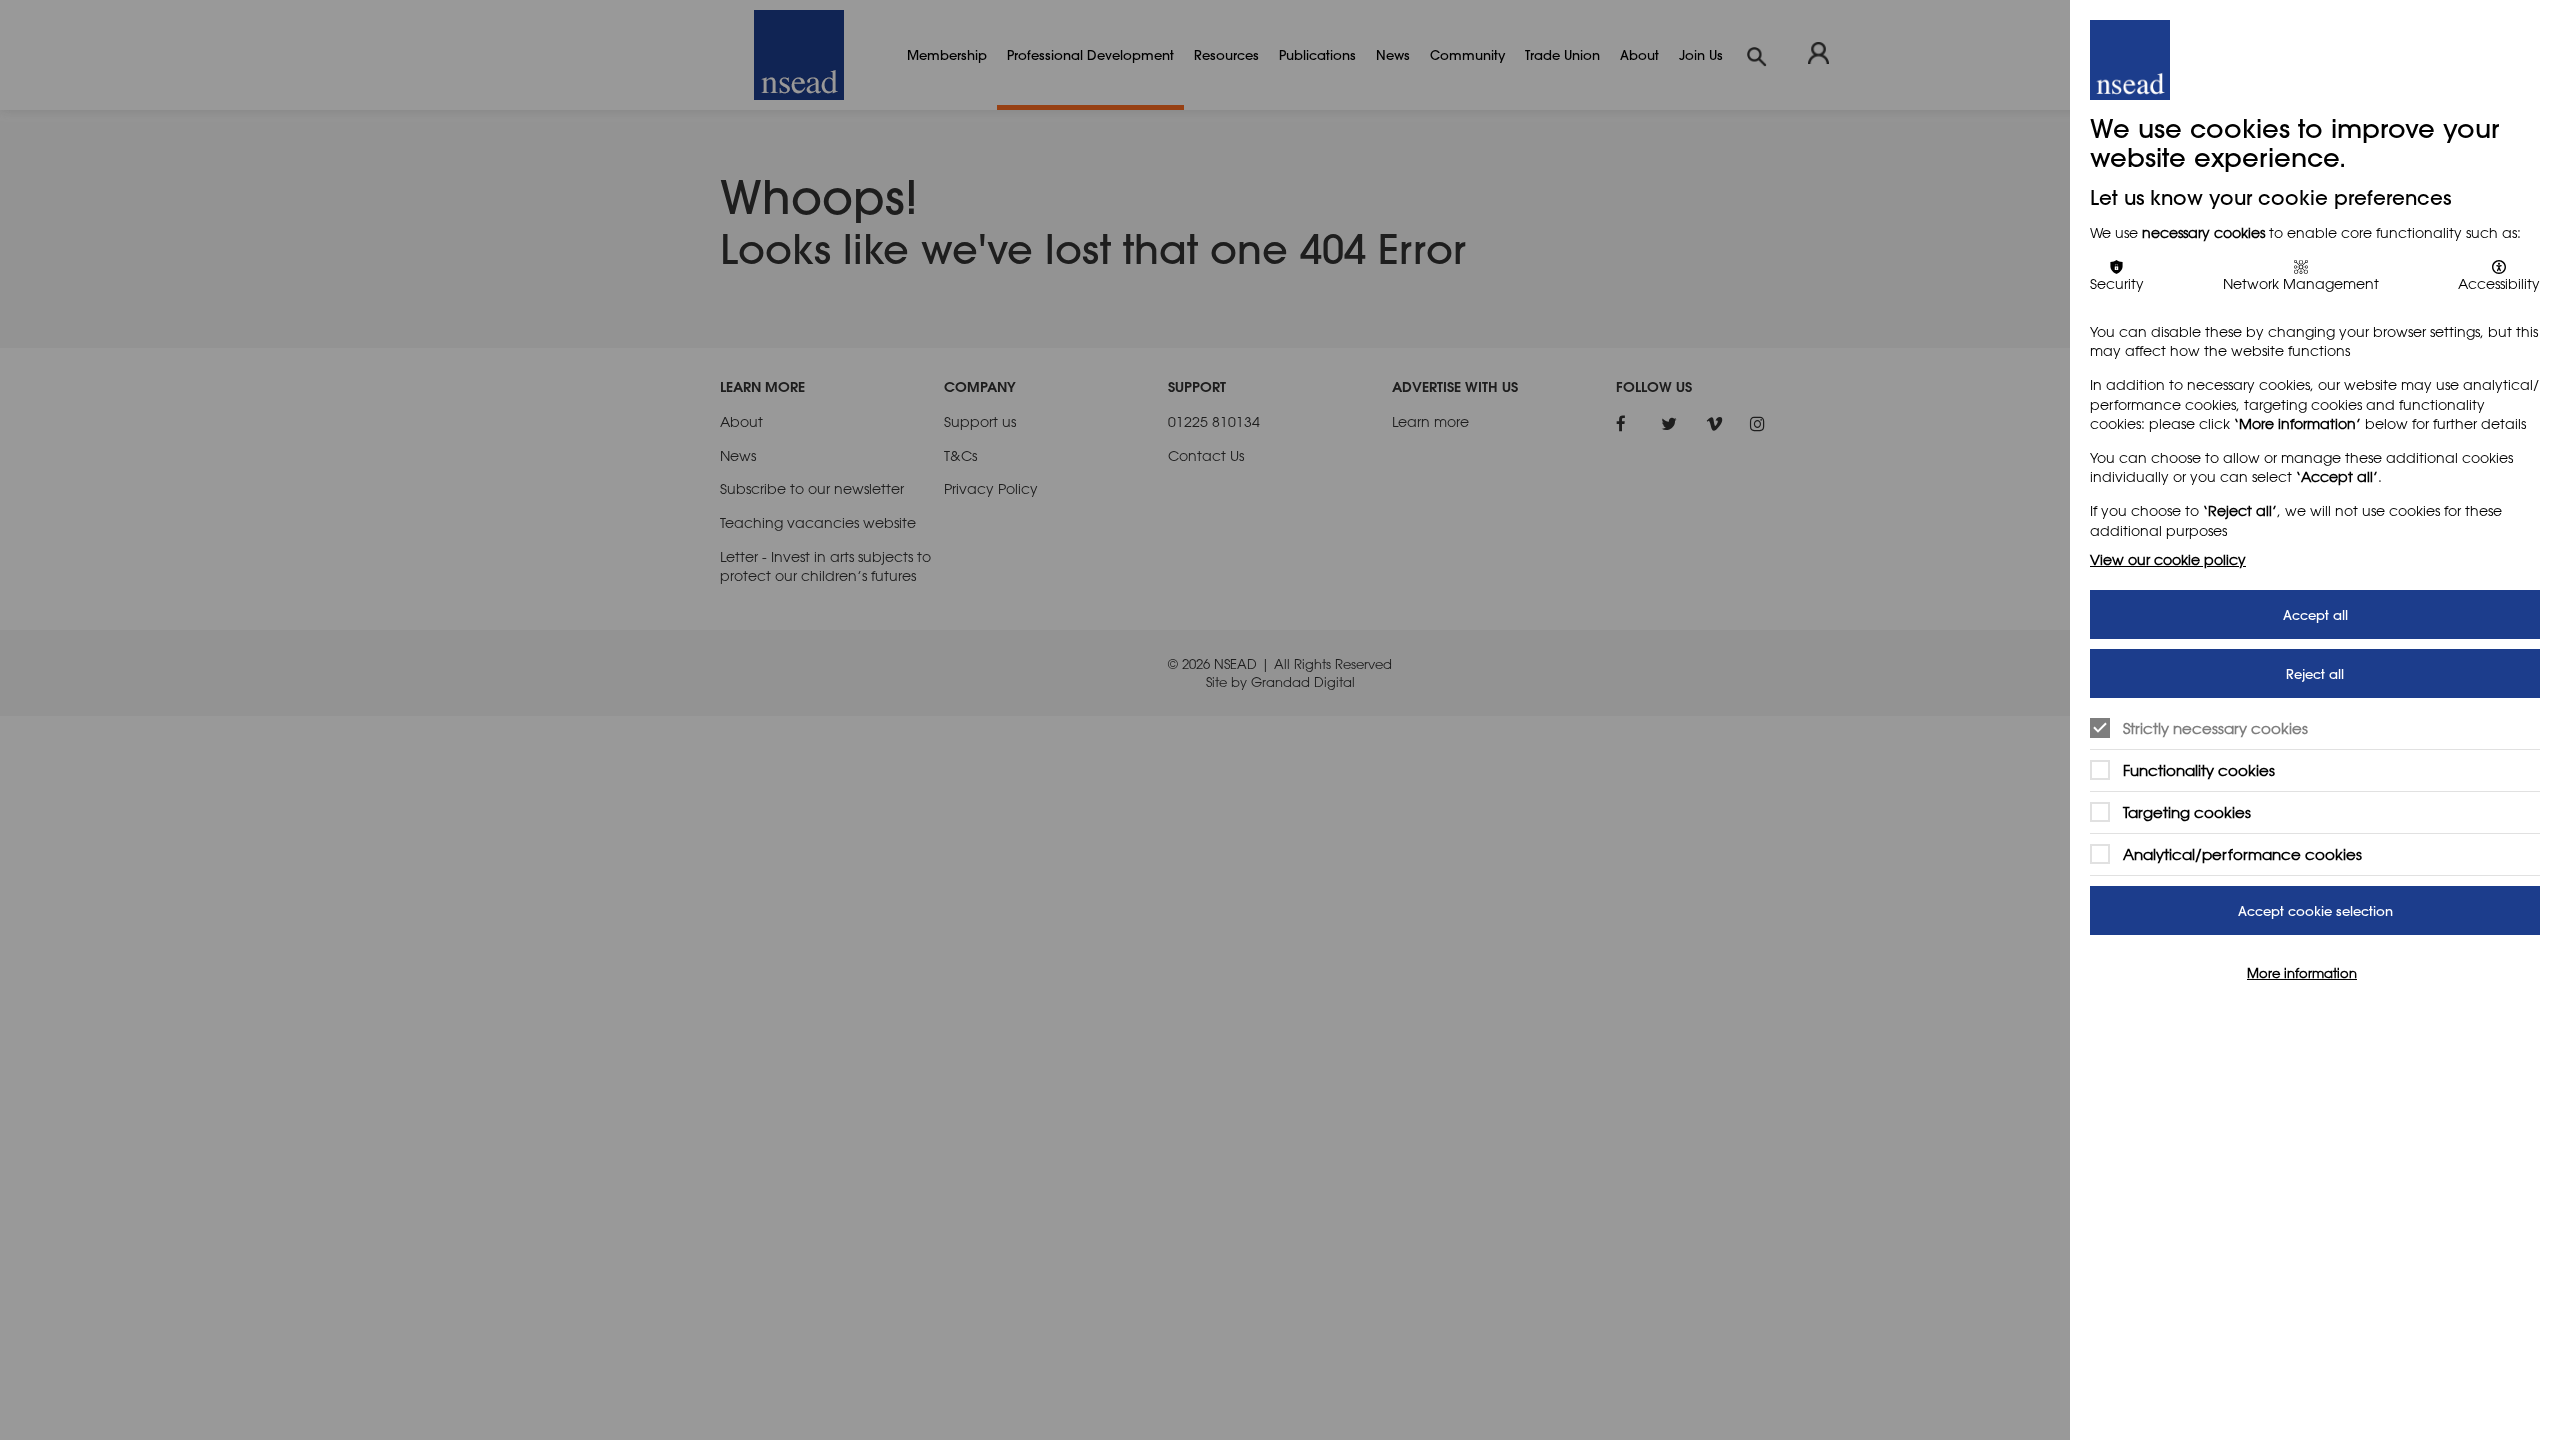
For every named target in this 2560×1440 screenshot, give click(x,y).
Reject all (2315, 673)
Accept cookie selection (2315, 910)
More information (2302, 973)
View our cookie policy (2168, 559)
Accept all (2315, 614)
